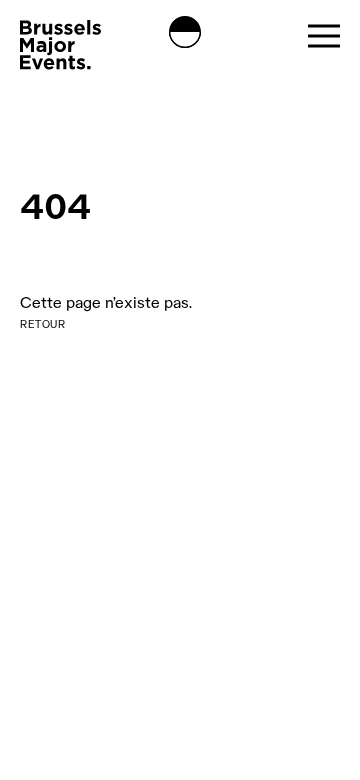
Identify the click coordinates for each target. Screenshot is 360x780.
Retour (42, 324)
